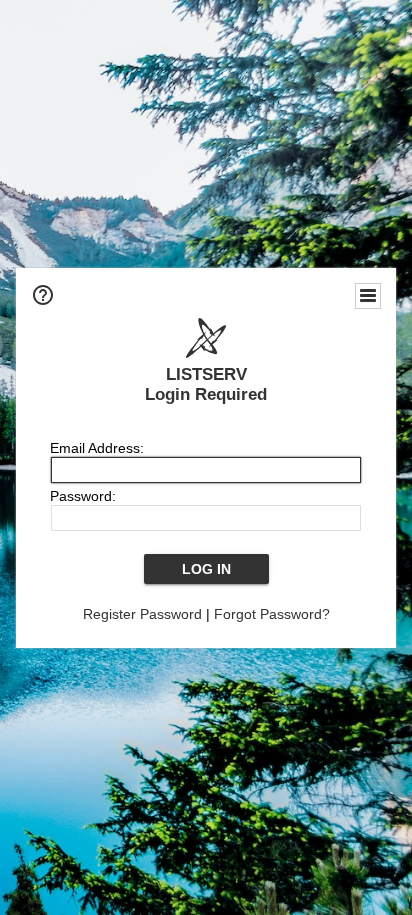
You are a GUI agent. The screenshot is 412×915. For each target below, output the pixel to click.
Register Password (142, 614)
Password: (83, 496)
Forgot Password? (272, 614)
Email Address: (97, 448)
